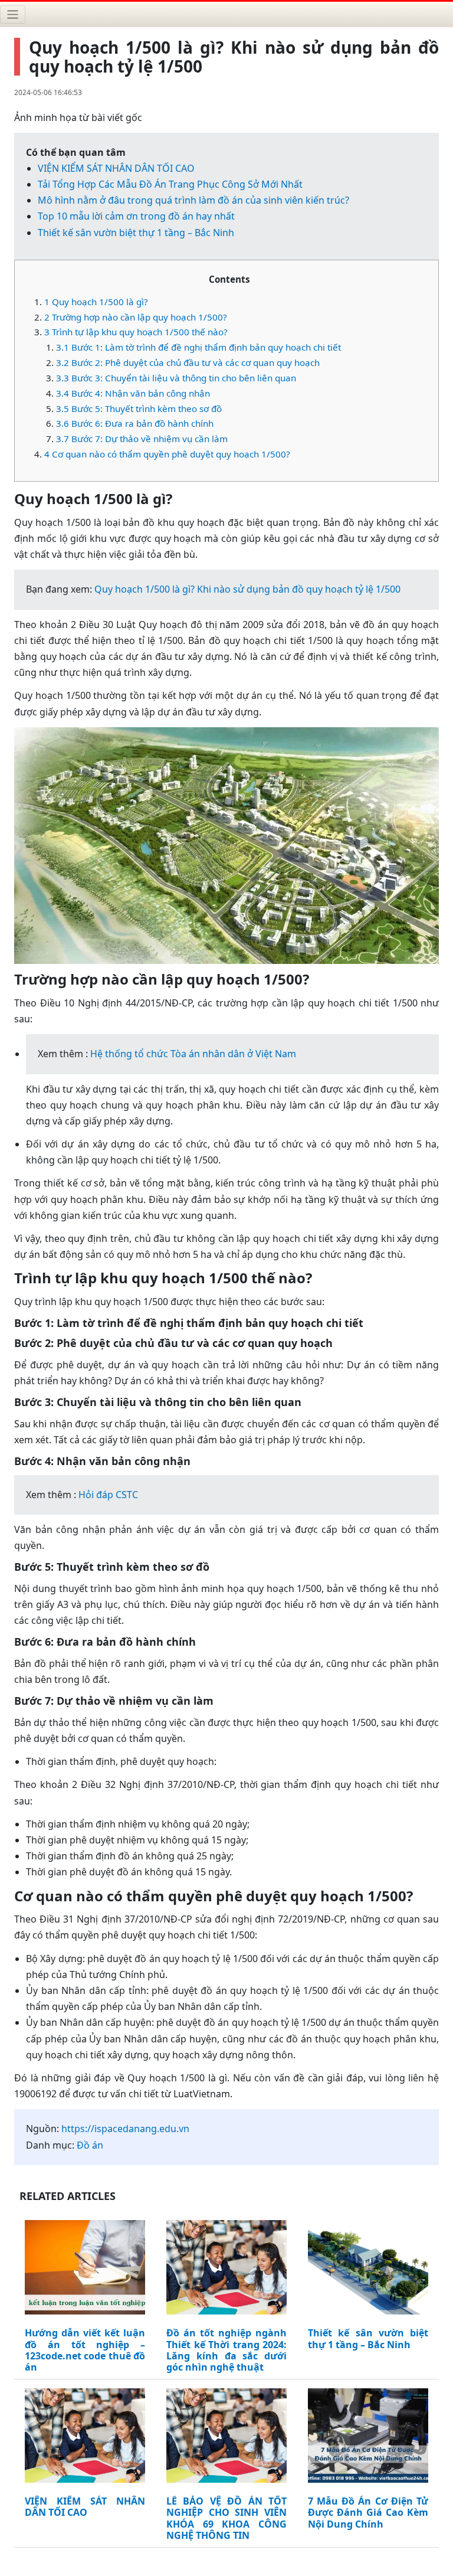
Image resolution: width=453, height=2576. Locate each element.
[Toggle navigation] (13, 14)
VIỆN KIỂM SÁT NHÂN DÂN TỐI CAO (116, 168)
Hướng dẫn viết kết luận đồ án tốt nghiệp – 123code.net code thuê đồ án (85, 2350)
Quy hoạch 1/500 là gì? (96, 302)
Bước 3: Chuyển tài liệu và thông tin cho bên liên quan (176, 378)
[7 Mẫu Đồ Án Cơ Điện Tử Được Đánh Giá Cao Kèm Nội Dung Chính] (368, 2438)
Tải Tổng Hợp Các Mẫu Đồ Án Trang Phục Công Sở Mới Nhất (170, 184)
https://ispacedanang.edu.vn (125, 2129)
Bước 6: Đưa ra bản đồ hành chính (135, 423)
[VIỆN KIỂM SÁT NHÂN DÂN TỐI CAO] (85, 2438)
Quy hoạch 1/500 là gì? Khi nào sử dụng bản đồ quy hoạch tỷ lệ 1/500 (247, 589)
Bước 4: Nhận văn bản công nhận (133, 393)
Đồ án (90, 2145)
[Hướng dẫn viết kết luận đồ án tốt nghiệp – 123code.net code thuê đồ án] (85, 2270)
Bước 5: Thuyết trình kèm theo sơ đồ (139, 408)
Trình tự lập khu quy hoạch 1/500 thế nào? (136, 332)
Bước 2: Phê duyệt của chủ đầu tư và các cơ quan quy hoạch (188, 362)
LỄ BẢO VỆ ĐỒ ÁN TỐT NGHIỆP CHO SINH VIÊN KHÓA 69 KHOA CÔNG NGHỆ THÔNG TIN (226, 2518)
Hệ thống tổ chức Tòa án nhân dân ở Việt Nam (193, 1054)
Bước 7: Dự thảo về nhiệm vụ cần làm (142, 439)
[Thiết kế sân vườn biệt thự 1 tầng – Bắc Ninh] (368, 2270)
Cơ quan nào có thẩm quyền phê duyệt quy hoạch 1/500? (167, 454)
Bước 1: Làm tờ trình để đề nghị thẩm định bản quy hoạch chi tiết (198, 347)
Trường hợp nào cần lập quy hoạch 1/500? (136, 317)
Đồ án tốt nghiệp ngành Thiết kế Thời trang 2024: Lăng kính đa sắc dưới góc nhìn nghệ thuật (226, 2350)
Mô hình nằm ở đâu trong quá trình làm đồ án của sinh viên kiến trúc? (193, 200)
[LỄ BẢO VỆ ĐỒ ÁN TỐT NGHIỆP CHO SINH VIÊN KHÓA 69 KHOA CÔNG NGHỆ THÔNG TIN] (226, 2438)
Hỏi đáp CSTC (108, 1495)
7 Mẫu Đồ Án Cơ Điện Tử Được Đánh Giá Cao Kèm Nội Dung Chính (368, 2513)
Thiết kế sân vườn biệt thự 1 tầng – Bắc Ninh (136, 233)
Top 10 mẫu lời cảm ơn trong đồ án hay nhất (136, 216)
